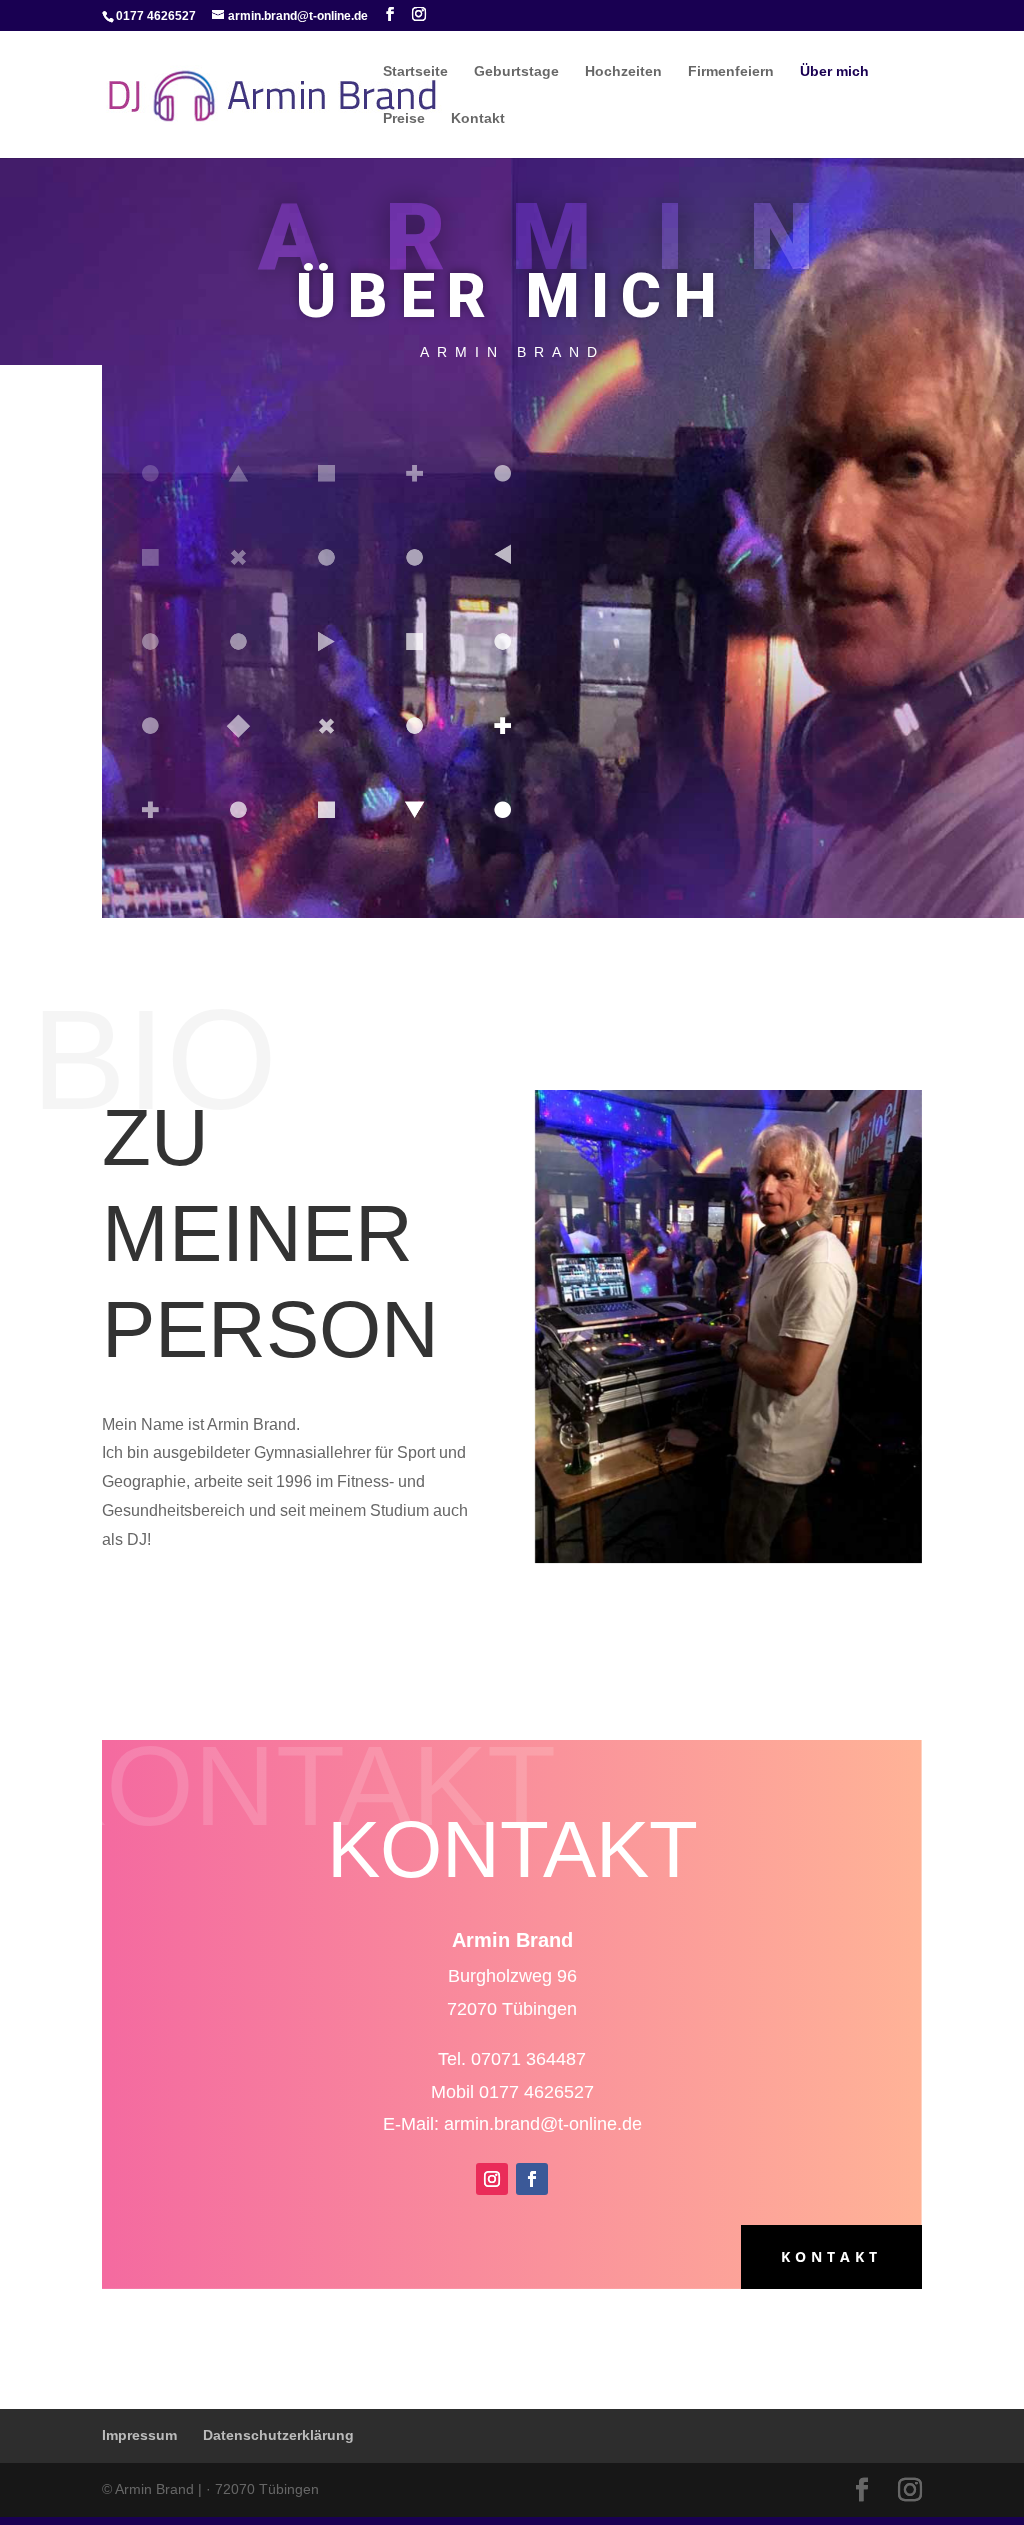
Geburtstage (516, 71)
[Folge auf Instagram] (492, 2179)
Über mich (834, 71)
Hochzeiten (623, 71)
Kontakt (478, 118)
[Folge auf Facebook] (532, 2179)
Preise (404, 118)
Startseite (415, 71)
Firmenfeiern (731, 71)
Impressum (139, 2435)
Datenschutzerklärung (278, 2435)
